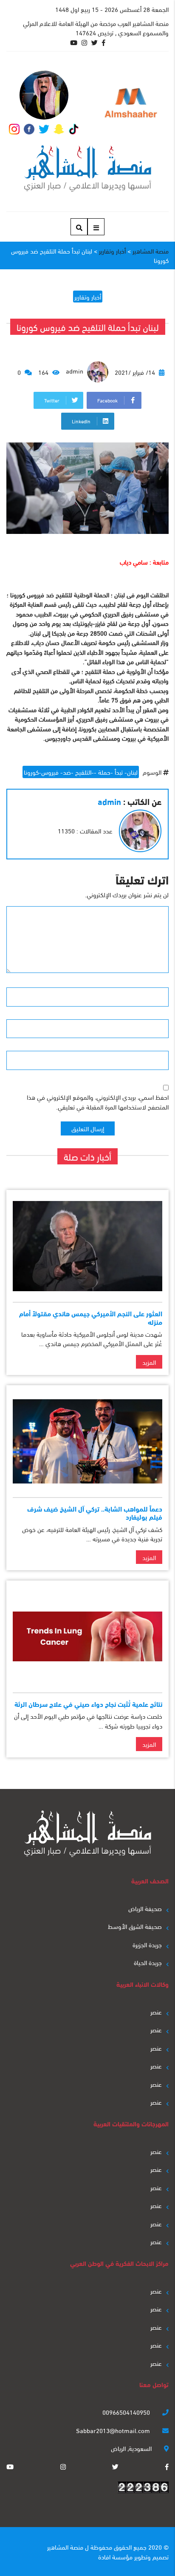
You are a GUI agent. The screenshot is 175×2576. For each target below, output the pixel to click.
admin (75, 371)
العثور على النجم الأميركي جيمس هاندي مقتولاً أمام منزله (91, 1317)
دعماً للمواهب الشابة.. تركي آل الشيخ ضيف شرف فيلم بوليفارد (95, 1512)
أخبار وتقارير (88, 297)
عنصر (156, 2011)
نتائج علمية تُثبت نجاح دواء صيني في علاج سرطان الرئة (88, 1704)
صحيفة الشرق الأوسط (135, 1926)
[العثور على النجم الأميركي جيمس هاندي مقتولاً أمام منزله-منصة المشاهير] (87, 1246)
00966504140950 (127, 2412)
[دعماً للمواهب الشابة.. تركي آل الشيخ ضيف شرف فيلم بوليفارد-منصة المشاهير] (87, 1441)
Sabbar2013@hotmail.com (114, 2430)
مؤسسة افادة (115, 2556)
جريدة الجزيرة (147, 1944)
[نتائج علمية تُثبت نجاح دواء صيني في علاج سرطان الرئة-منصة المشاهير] (87, 1636)
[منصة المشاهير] (88, 169)
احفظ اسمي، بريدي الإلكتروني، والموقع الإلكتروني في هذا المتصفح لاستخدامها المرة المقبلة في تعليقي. (98, 1102)
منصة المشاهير (65, 2547)
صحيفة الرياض (145, 1908)
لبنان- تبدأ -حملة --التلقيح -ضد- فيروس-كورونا (81, 772)
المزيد (149, 1362)
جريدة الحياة (148, 1962)
